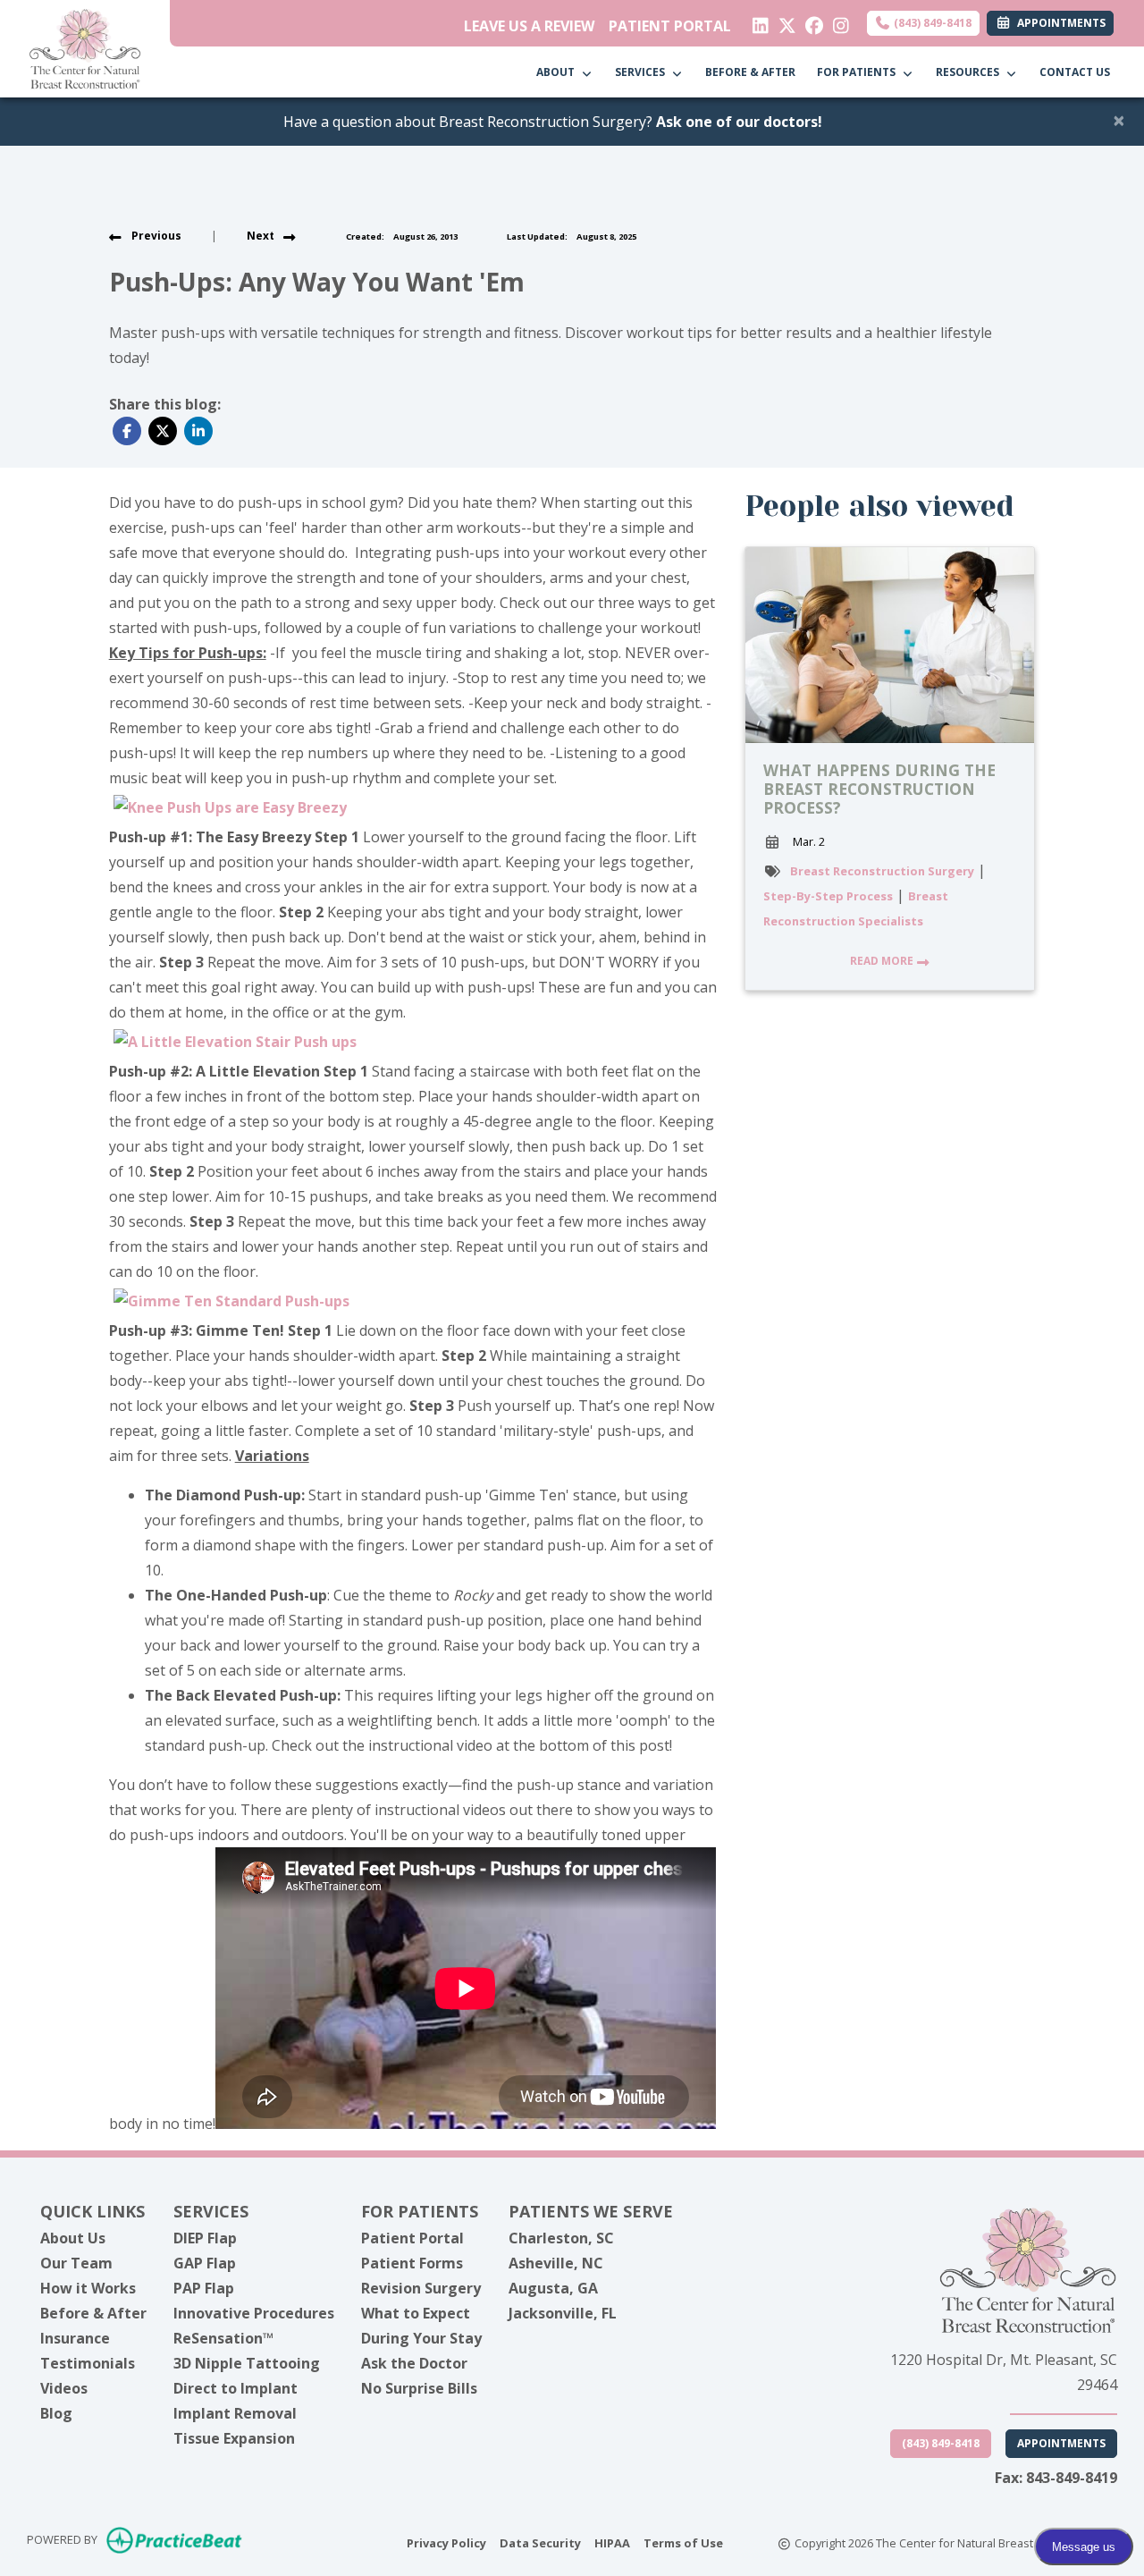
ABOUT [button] (558, 72)
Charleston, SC (561, 2238)
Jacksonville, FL (563, 2313)
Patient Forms (412, 2263)
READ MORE (883, 961)
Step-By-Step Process (828, 896)
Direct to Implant (236, 2388)
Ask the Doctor (414, 2363)
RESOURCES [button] (970, 72)
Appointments (1061, 2443)
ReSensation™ (223, 2338)
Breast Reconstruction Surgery (882, 871)
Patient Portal (412, 2238)
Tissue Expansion (234, 2438)
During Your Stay (421, 2338)
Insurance (75, 2338)
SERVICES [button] (643, 72)
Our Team (76, 2263)
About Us (73, 2238)
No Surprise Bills (419, 2388)
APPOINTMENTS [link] (1059, 23)
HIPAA (612, 2542)
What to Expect (416, 2313)
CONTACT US (1075, 72)
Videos (64, 2388)
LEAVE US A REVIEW (529, 26)
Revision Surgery (421, 2288)
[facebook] (810, 21)
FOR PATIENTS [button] (859, 72)
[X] (783, 21)
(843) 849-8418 (931, 23)
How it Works (88, 2288)
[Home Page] (85, 47)
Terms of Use (683, 2542)
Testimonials (88, 2363)
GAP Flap (205, 2263)
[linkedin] (757, 21)
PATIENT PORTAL (670, 26)
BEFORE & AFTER (750, 72)
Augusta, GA (553, 2288)
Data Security (540, 2542)
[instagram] (837, 21)
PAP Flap (204, 2288)
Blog (56, 2413)
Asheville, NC (556, 2263)
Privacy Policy (446, 2542)
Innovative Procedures (254, 2313)
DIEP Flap (205, 2238)
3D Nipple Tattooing (247, 2363)
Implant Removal (235, 2413)
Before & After (93, 2313)
